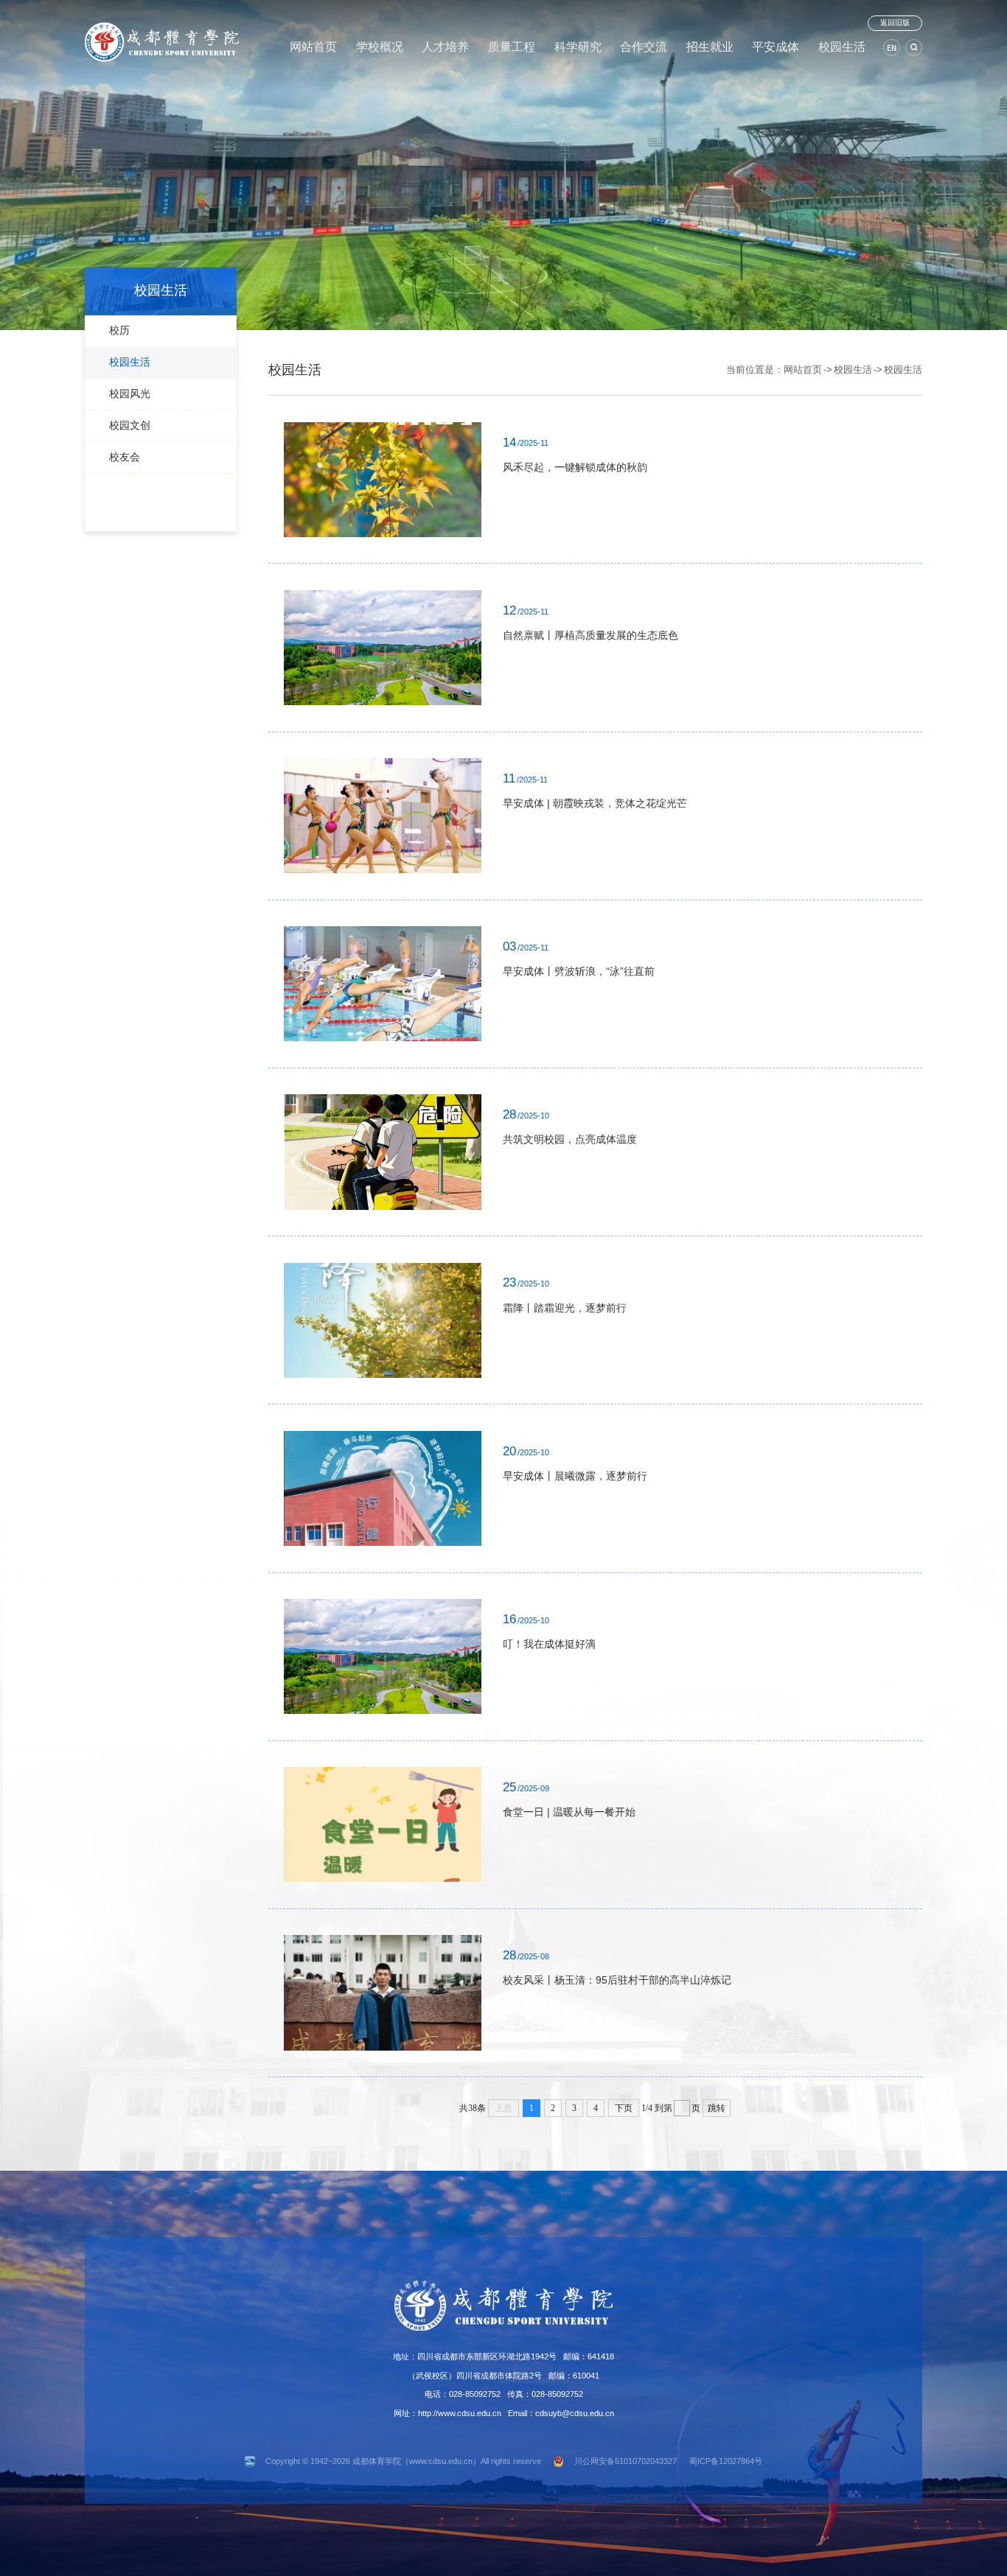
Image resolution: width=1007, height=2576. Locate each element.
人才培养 (445, 47)
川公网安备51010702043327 (626, 2461)
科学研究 (578, 47)
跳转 (717, 2108)
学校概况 (380, 47)
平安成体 (776, 47)
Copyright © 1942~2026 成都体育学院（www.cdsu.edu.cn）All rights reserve (403, 2461)
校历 (119, 330)
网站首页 (313, 47)
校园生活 (842, 47)
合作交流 (644, 47)
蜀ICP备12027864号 (726, 2461)
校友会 (125, 457)
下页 (624, 2108)
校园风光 (130, 393)
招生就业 (710, 47)
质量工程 (512, 47)
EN (892, 48)
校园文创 (130, 425)
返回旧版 (895, 22)
